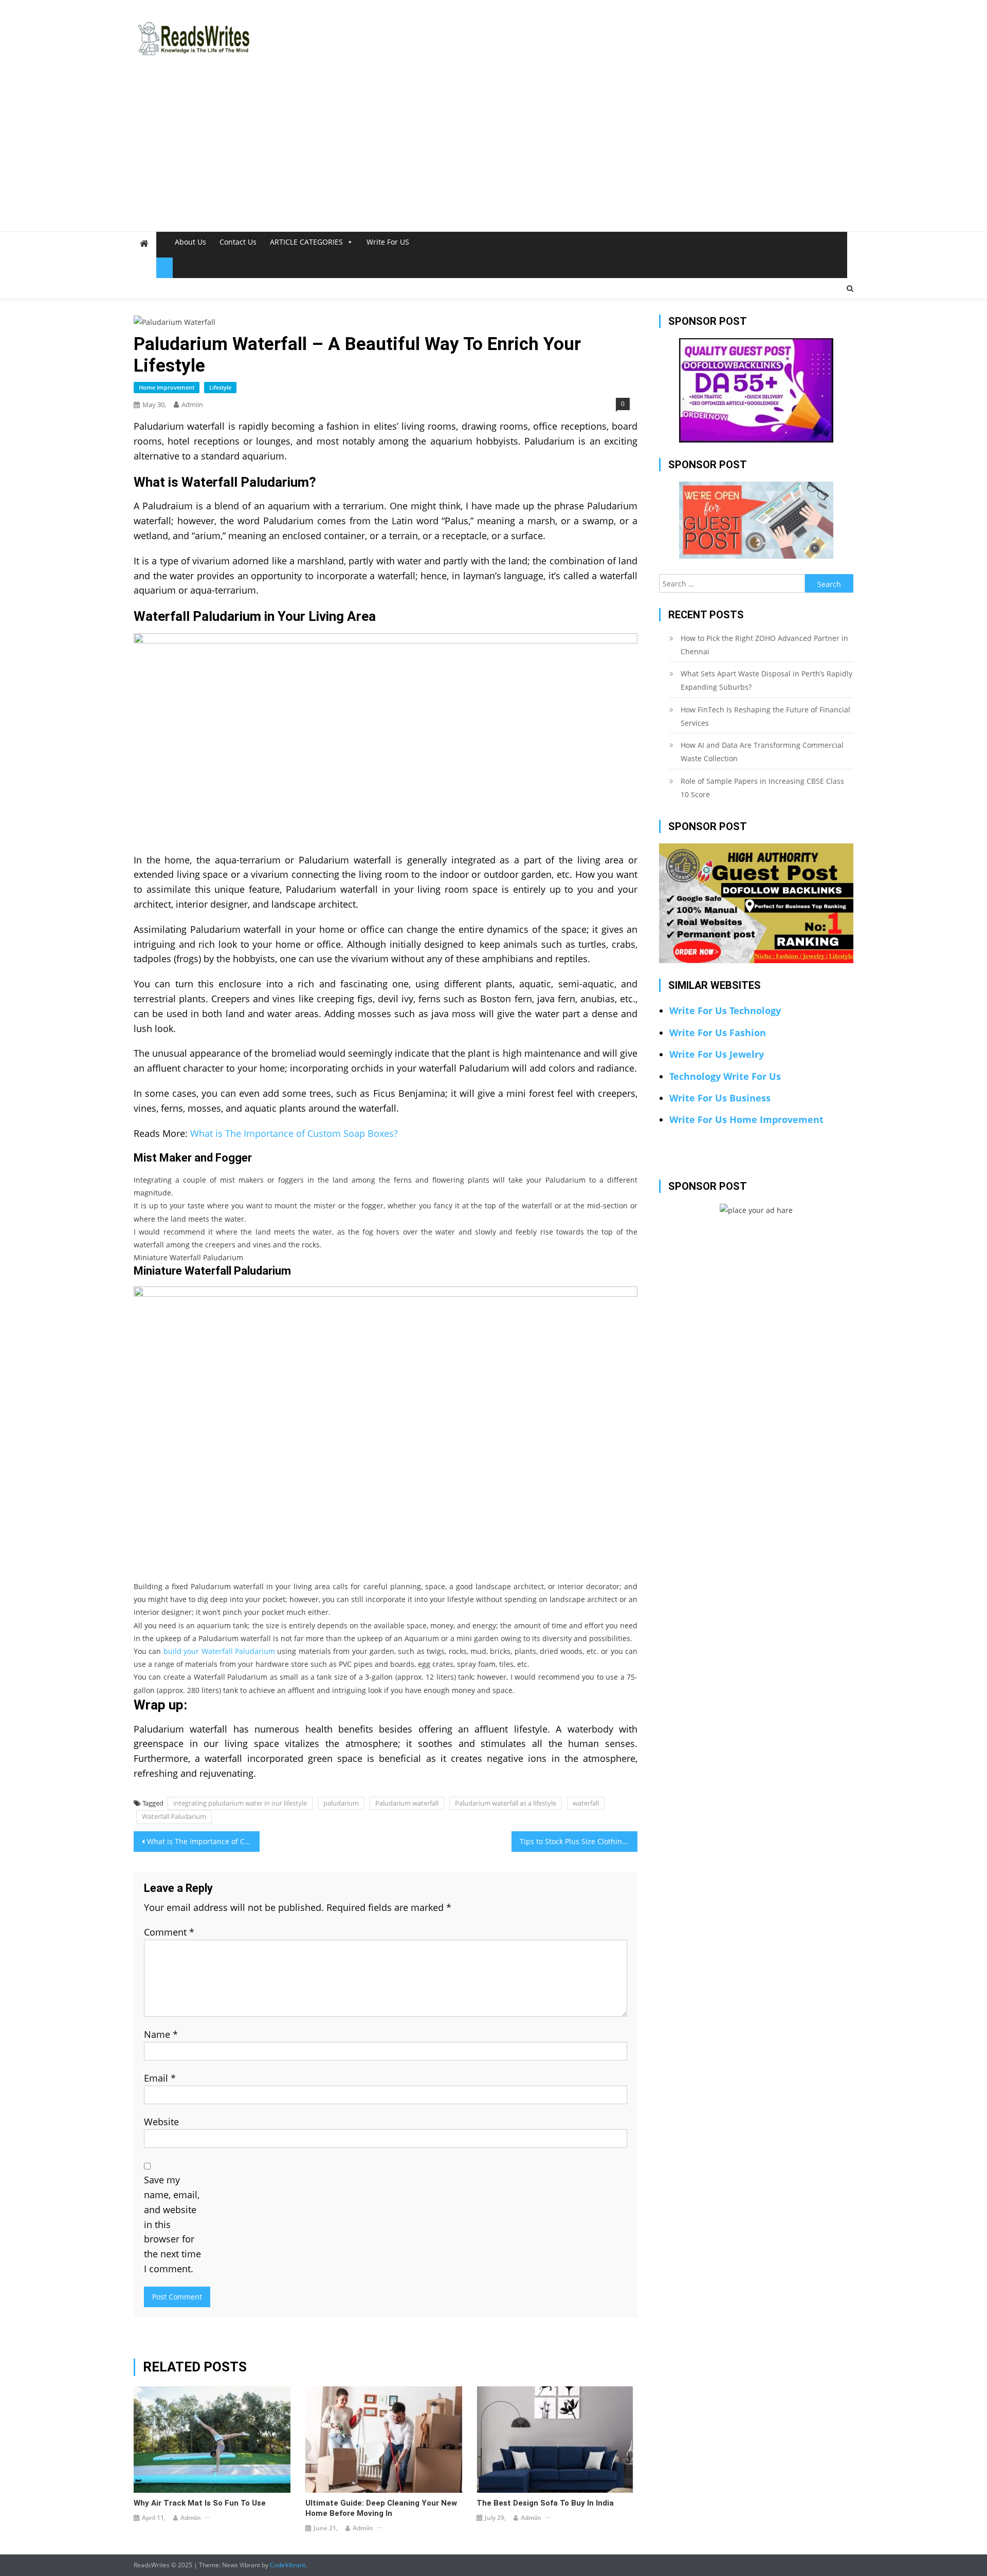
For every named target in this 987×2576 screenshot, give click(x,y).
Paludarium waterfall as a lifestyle (506, 1803)
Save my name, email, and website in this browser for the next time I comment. (172, 2224)
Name (161, 2034)
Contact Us (238, 242)
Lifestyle (220, 387)
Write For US (388, 242)
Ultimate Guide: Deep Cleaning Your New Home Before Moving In (381, 2508)
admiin (192, 404)
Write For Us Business (720, 1098)
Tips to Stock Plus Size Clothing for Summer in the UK (579, 1841)
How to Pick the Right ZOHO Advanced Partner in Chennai (764, 645)
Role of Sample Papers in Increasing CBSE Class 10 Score (762, 788)
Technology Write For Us (725, 1076)
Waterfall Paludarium (174, 1816)
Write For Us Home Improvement (746, 1119)
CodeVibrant (288, 2565)
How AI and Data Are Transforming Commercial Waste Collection (762, 752)
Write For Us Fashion (718, 1033)
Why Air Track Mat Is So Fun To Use (200, 2503)
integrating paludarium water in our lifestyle (240, 1803)
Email (160, 2078)
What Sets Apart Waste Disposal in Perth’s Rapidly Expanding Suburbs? (766, 680)
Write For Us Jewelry (717, 1054)
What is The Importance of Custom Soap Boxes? (294, 1133)
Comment (169, 1932)
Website (161, 2122)
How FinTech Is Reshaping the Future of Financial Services (765, 716)
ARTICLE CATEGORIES (306, 242)
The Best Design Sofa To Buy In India (545, 2503)
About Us (190, 242)
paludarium (341, 1803)
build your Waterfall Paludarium (219, 1651)
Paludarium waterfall (407, 1803)
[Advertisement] (493, 154)
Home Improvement (167, 387)
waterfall (586, 1803)
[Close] (164, 268)
